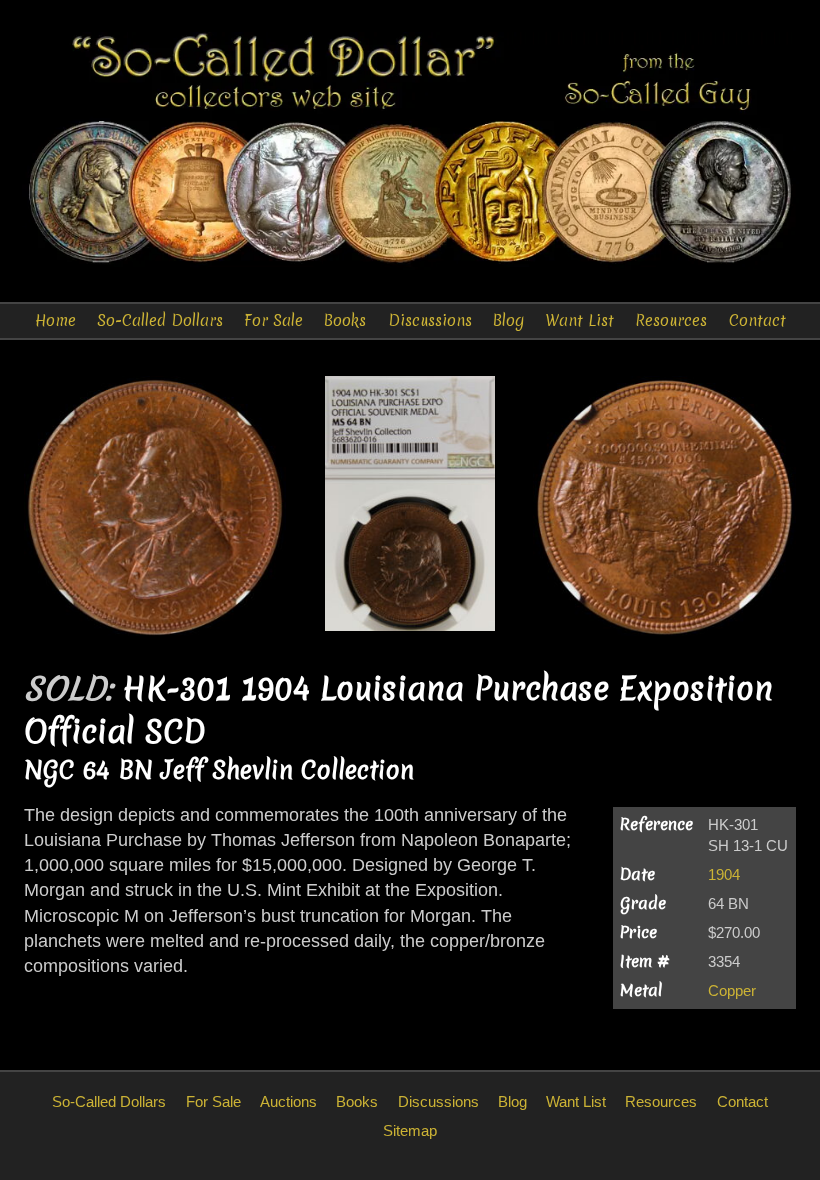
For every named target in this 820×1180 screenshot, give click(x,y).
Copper (732, 990)
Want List (579, 320)
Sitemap (410, 1130)
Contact (757, 320)
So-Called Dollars (160, 320)
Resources (671, 320)
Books (345, 320)
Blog (508, 320)
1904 (724, 874)
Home (55, 320)
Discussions (430, 320)
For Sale (273, 320)
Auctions (288, 1101)
